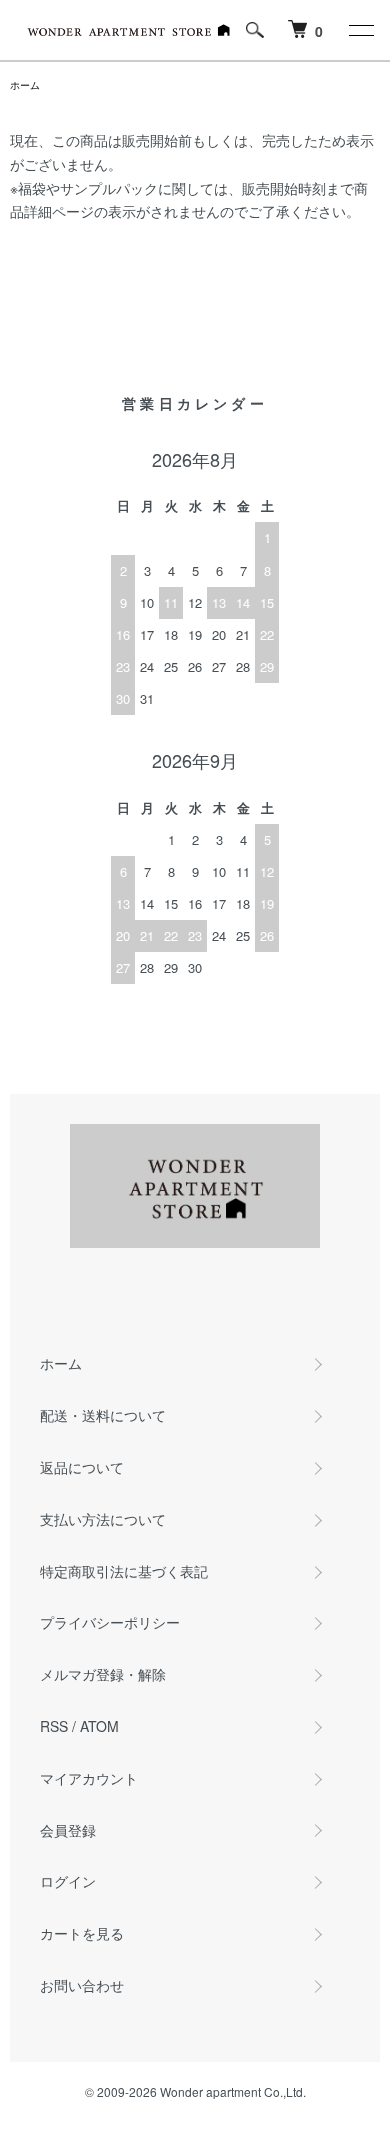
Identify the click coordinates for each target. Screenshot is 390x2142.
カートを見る (82, 1933)
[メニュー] (360, 30)
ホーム (25, 85)
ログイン (68, 1881)
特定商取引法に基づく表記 (124, 1571)
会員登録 (68, 1830)
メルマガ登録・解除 (103, 1674)
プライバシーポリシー (110, 1622)
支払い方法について (103, 1519)
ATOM (99, 1726)
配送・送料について (103, 1415)
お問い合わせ (82, 1985)
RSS (54, 1726)
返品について (82, 1467)
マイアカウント (89, 1778)
